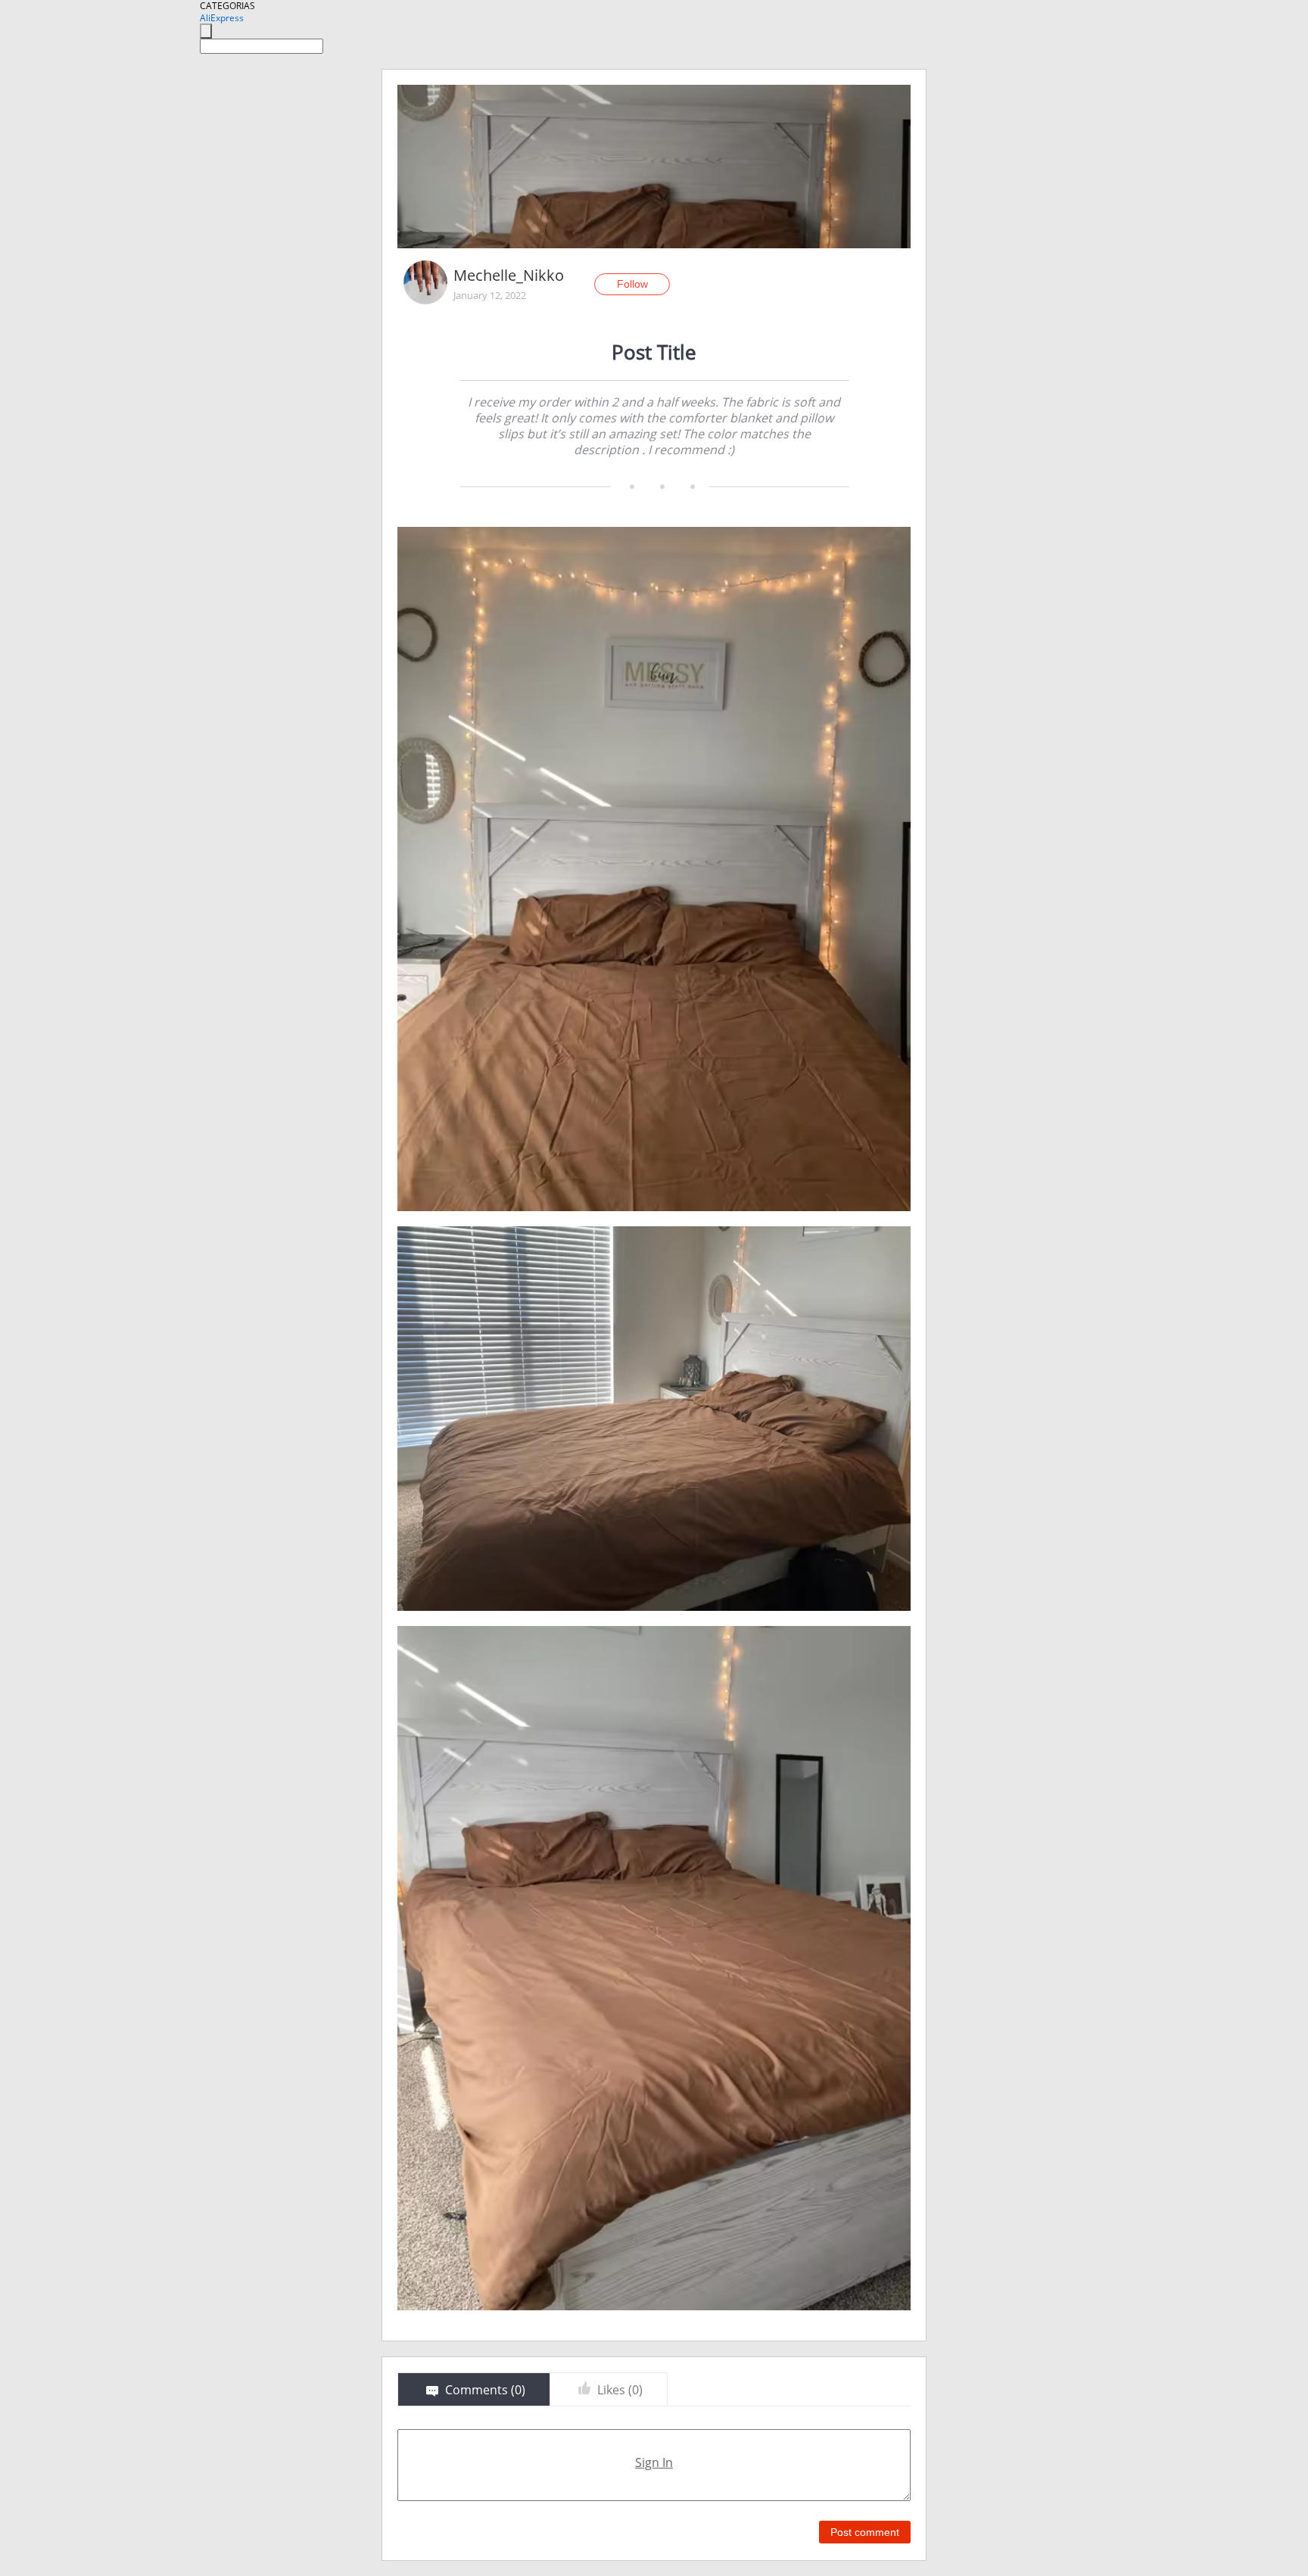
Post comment (865, 2532)
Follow (632, 284)
